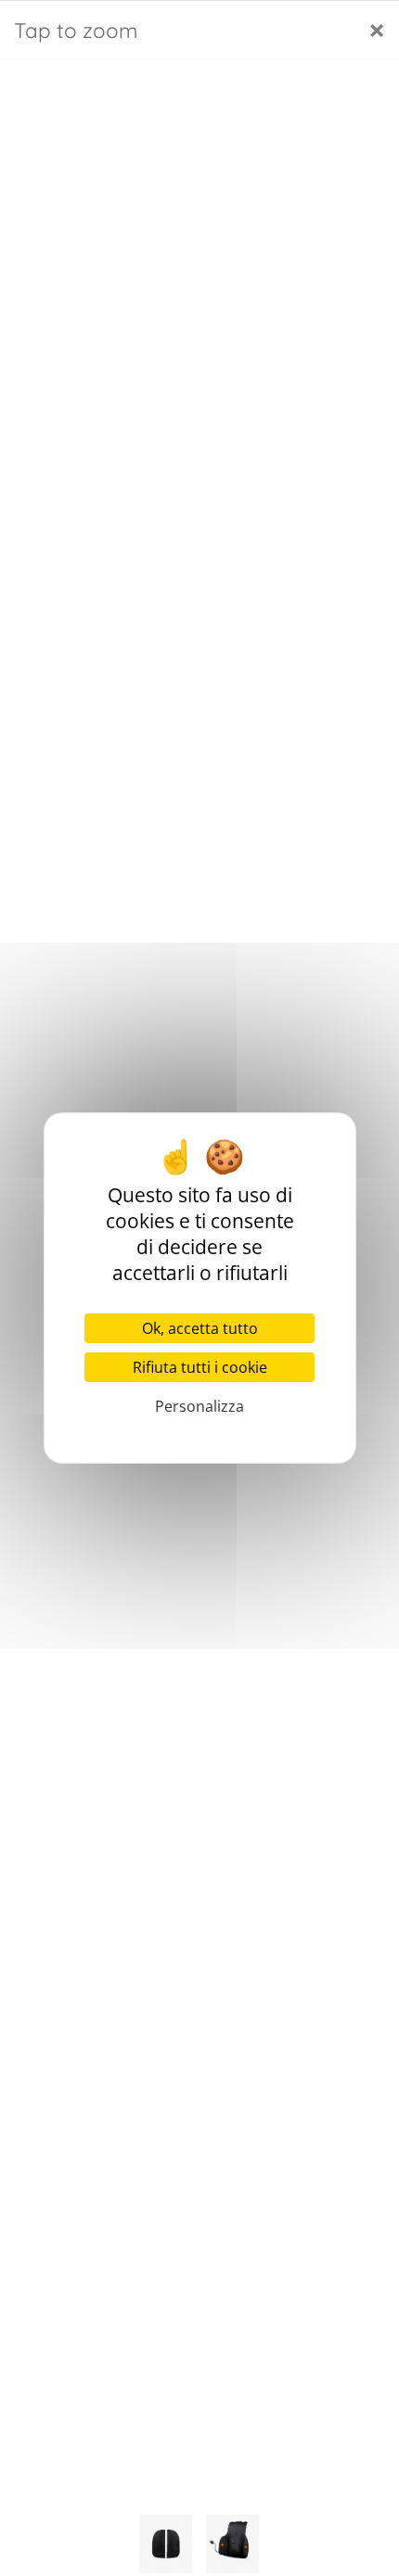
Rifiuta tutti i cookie (200, 1367)
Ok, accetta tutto (200, 1328)
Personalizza (199, 1406)
